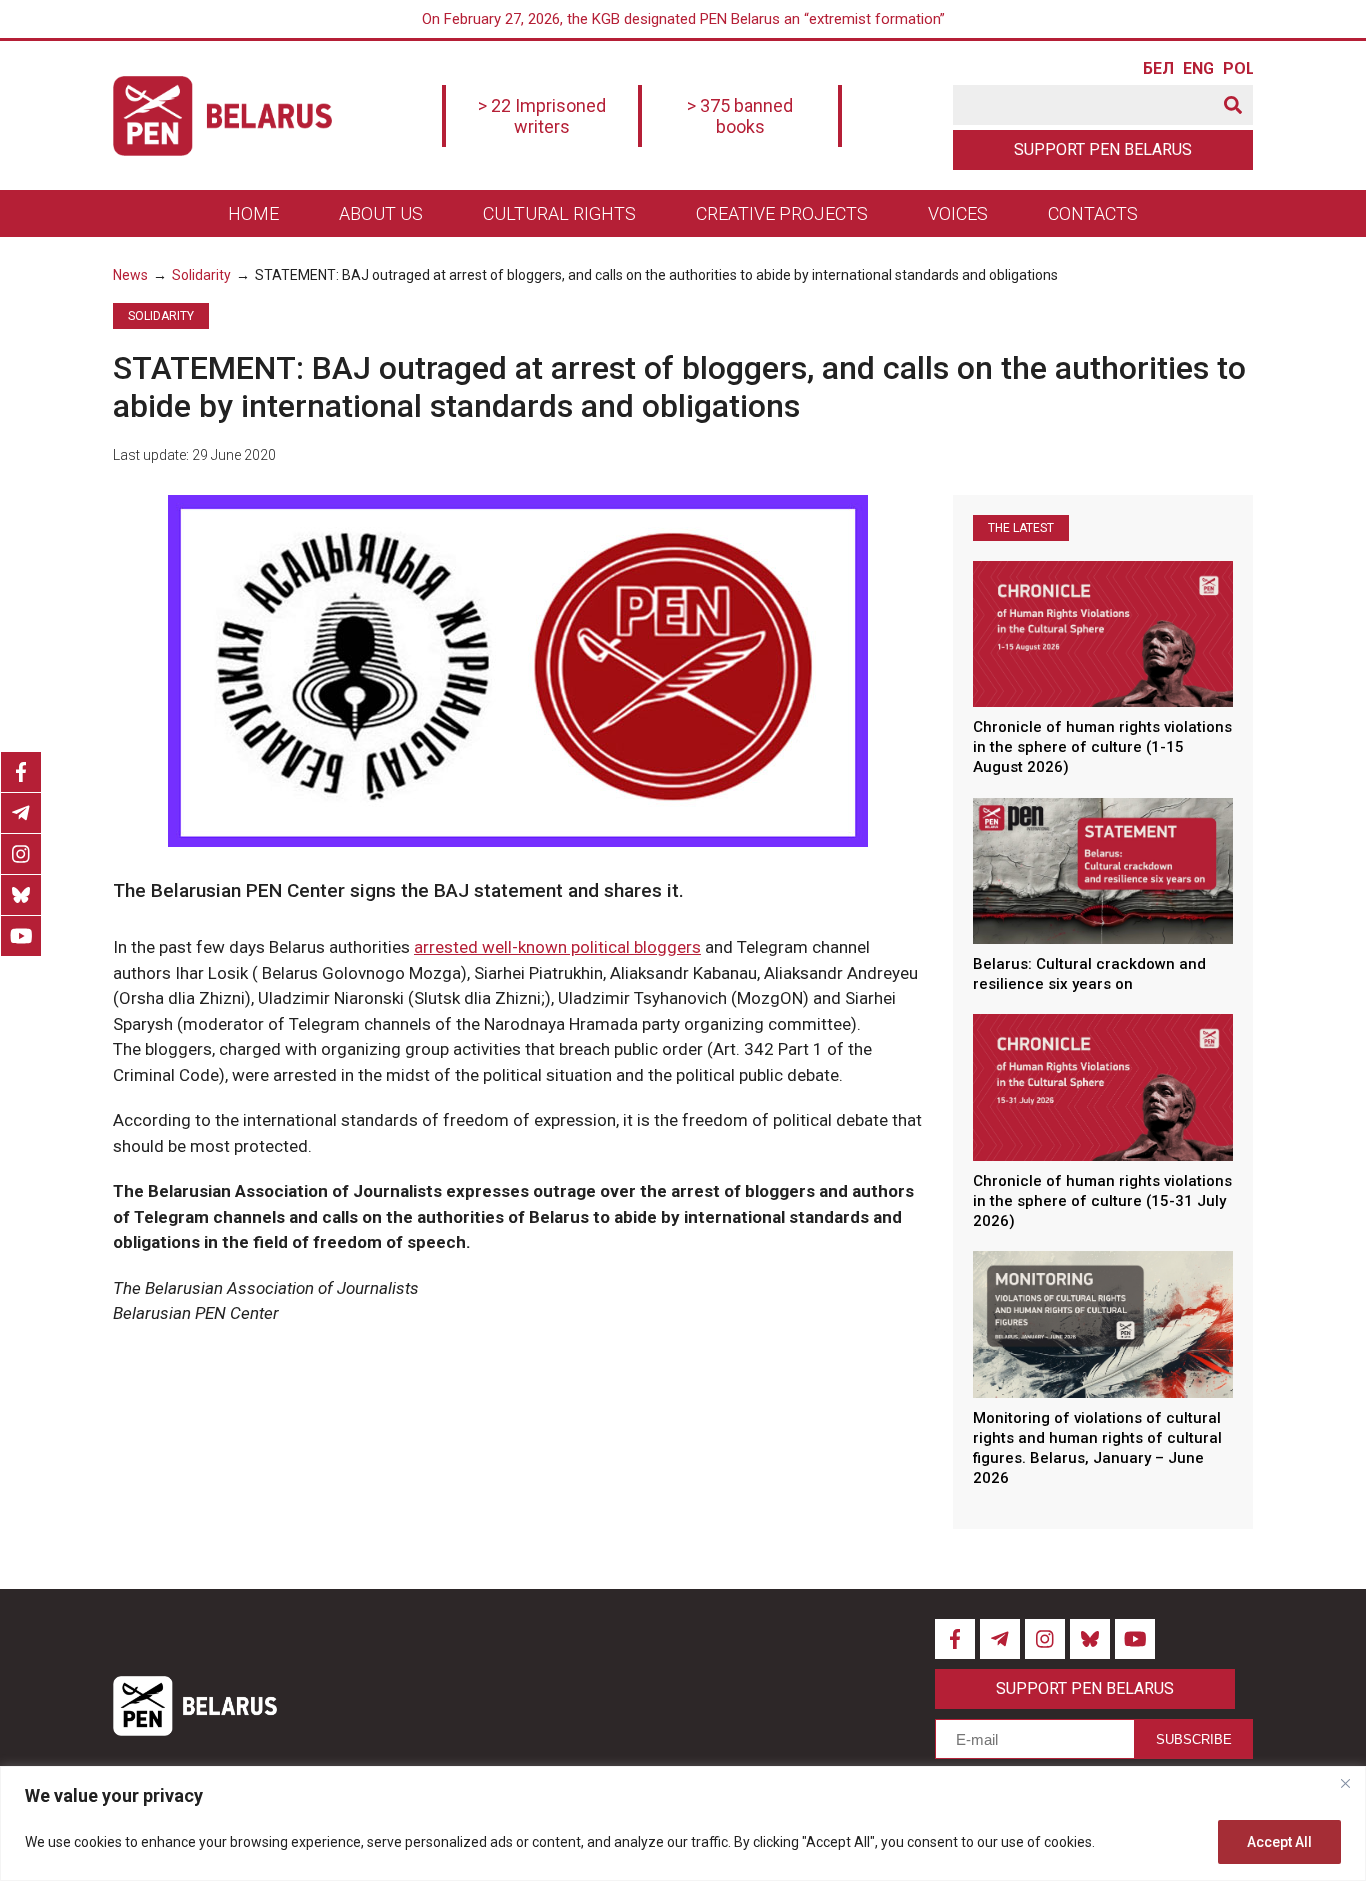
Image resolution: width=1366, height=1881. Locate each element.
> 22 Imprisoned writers (542, 116)
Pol (1238, 69)
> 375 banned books (740, 116)
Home (253, 213)
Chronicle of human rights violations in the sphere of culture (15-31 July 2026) (1102, 1201)
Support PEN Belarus (1103, 149)
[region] (683, 1823)
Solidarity (201, 275)
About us (381, 213)
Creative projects (782, 213)
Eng (1198, 69)
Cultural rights (559, 213)
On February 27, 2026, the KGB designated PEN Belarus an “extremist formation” (683, 19)
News (130, 275)
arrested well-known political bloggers (557, 947)
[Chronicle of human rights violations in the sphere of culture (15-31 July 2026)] (1103, 1087)
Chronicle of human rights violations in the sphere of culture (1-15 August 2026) (1102, 747)
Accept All (1279, 1842)
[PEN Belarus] (222, 116)
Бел (1158, 69)
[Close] (1345, 1783)
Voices (958, 213)
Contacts (1093, 213)
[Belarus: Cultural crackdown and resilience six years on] (1103, 871)
